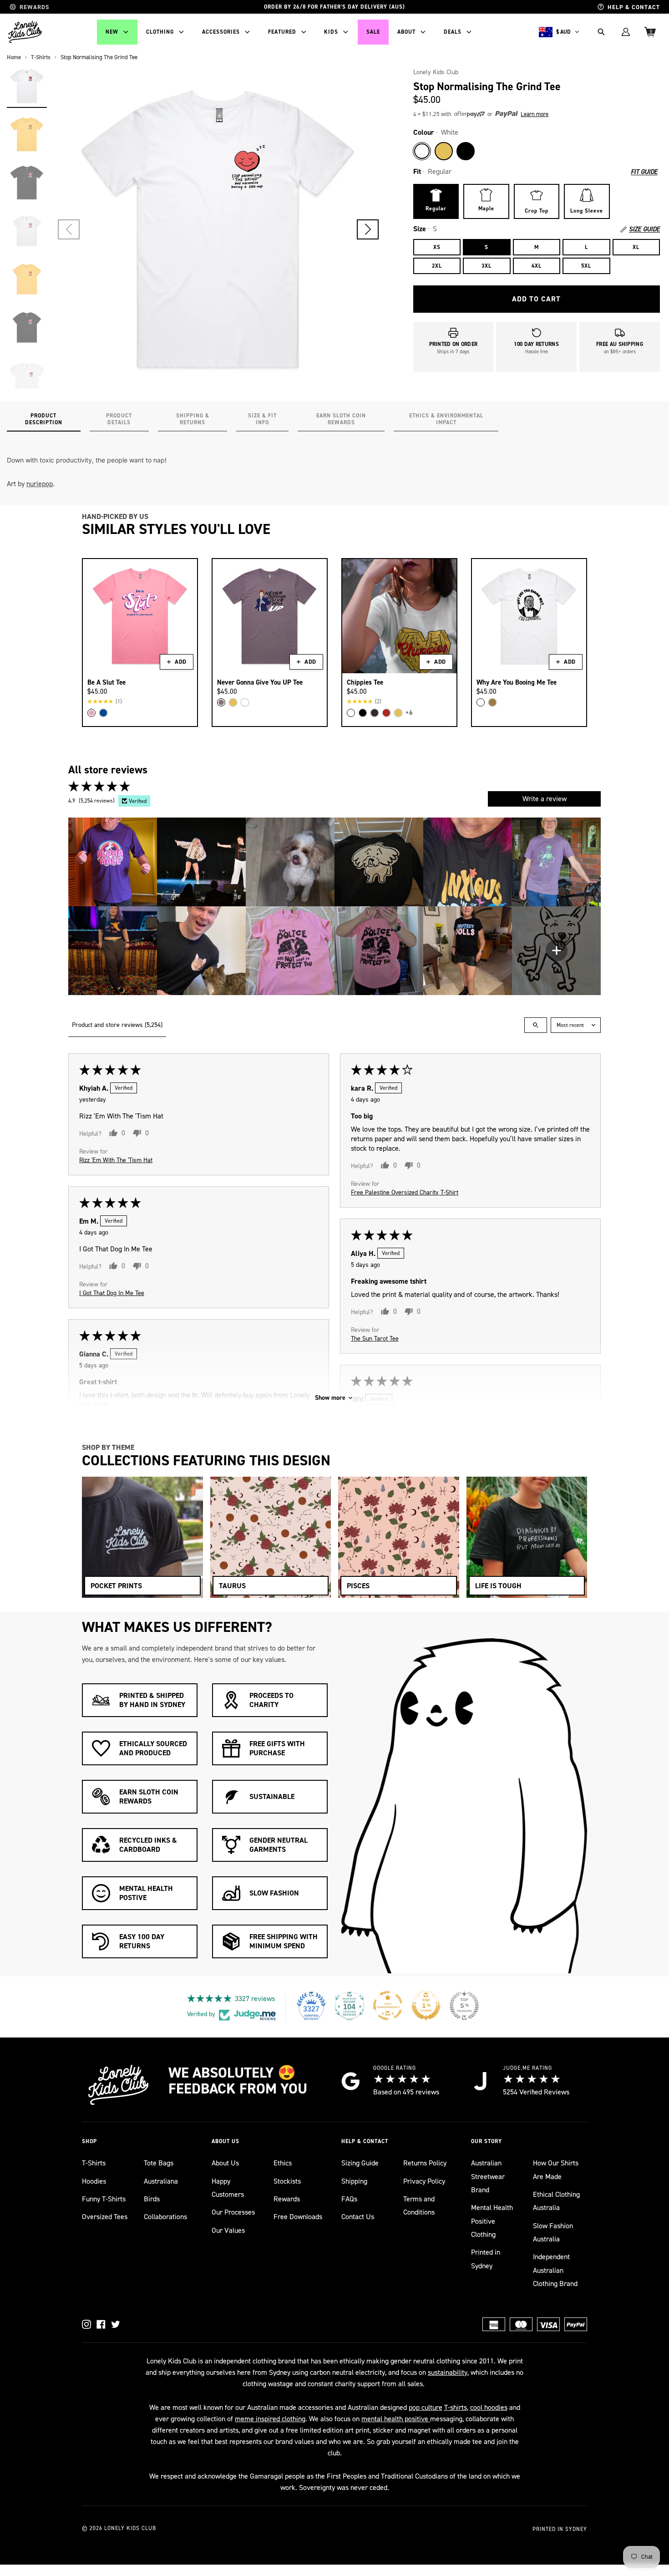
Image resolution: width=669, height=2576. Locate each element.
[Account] (626, 32)
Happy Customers (228, 2188)
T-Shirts (94, 2163)
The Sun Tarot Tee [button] (375, 1338)
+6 (409, 713)
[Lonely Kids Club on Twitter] (116, 2324)
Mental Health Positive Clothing (492, 2221)
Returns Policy (425, 2163)
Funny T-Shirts (104, 2199)
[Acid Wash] (375, 713)
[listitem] (113, 862)
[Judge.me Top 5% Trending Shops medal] (464, 2006)
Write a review (545, 799)
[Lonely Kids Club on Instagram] (86, 2324)
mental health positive (396, 2419)
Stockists (287, 2181)
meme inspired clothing (270, 2419)
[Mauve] (221, 702)
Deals (453, 32)
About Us (225, 2163)
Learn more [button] (535, 114)
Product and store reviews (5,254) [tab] (117, 1025)
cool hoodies (489, 2407)
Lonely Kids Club (436, 72)
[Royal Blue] (103, 713)
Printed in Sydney (486, 2259)
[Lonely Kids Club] (25, 32)
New (112, 32)
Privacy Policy (424, 2181)
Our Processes (233, 2212)
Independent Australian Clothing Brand (555, 2270)
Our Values (228, 2230)
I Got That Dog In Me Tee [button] (112, 1293)
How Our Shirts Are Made (556, 2170)
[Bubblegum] (91, 713)
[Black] (466, 151)
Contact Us (358, 2217)
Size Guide (644, 229)
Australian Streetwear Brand (488, 2176)
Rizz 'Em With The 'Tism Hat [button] (116, 1160)
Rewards (287, 2199)
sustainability (448, 2372)
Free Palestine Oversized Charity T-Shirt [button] (405, 1192)
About (406, 32)
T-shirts (456, 2407)
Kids (331, 32)
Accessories (221, 32)
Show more (330, 1398)
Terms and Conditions (419, 2205)
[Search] (601, 32)
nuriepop (40, 484)
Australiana (161, 2181)
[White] (422, 151)
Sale (373, 32)
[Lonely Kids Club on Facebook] (101, 2324)
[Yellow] (444, 151)
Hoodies (94, 2181)
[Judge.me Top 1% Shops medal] (426, 2006)
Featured (282, 32)
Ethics (283, 2163)
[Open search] (536, 1025)
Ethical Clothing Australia (556, 2201)
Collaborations (165, 2217)
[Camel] (492, 702)
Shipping (354, 2181)
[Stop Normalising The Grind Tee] (27, 86)
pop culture (426, 2407)
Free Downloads (298, 2217)
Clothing (160, 32)
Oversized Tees (105, 2217)
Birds (152, 2199)
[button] (368, 229)
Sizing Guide (360, 2163)
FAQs (349, 2199)
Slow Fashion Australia (553, 2232)
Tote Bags (159, 2163)
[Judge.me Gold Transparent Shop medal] (388, 2006)
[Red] (386, 713)
